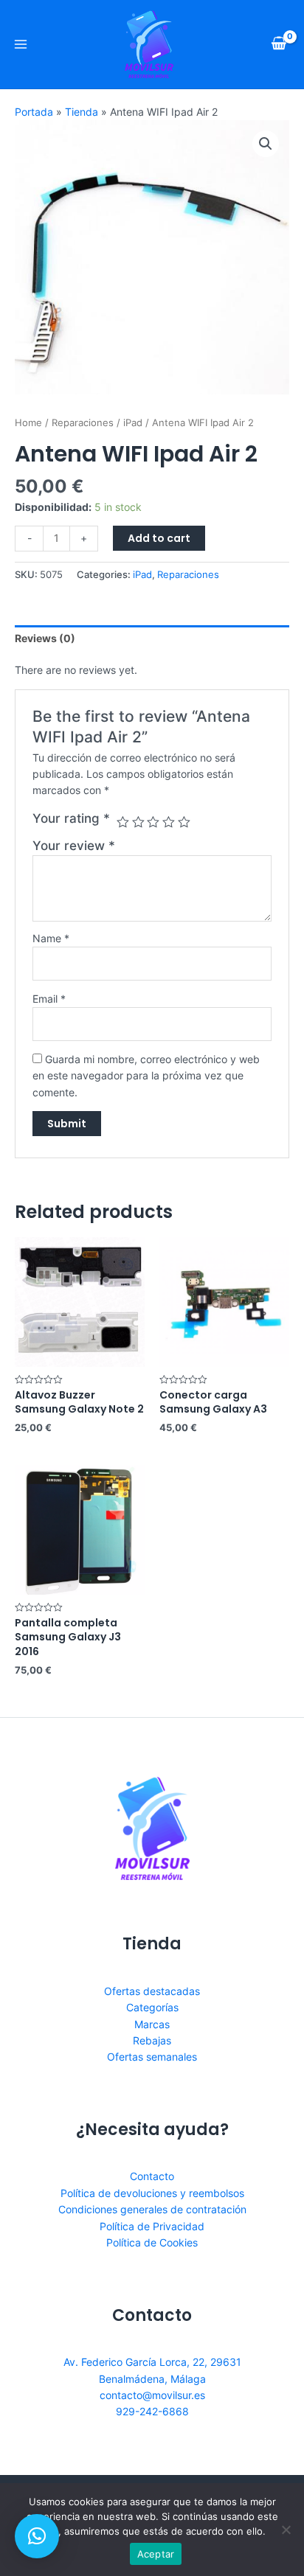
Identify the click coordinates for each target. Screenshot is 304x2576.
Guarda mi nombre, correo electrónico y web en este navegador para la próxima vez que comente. (146, 1076)
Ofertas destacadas (152, 1991)
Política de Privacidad (152, 2226)
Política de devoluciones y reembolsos (152, 2193)
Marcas (152, 2024)
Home (28, 423)
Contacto (152, 2176)
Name (51, 938)
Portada (34, 112)
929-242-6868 (152, 2411)
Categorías (152, 2007)
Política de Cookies (152, 2242)
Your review (74, 846)
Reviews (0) (45, 638)
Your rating (71, 818)
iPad (133, 423)
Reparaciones (83, 423)
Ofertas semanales (152, 2057)
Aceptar (156, 2554)
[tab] (152, 638)
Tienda (82, 112)
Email (49, 999)
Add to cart (159, 538)
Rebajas (152, 2040)
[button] (37, 2536)
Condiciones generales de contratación (152, 2209)
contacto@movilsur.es (152, 2395)
